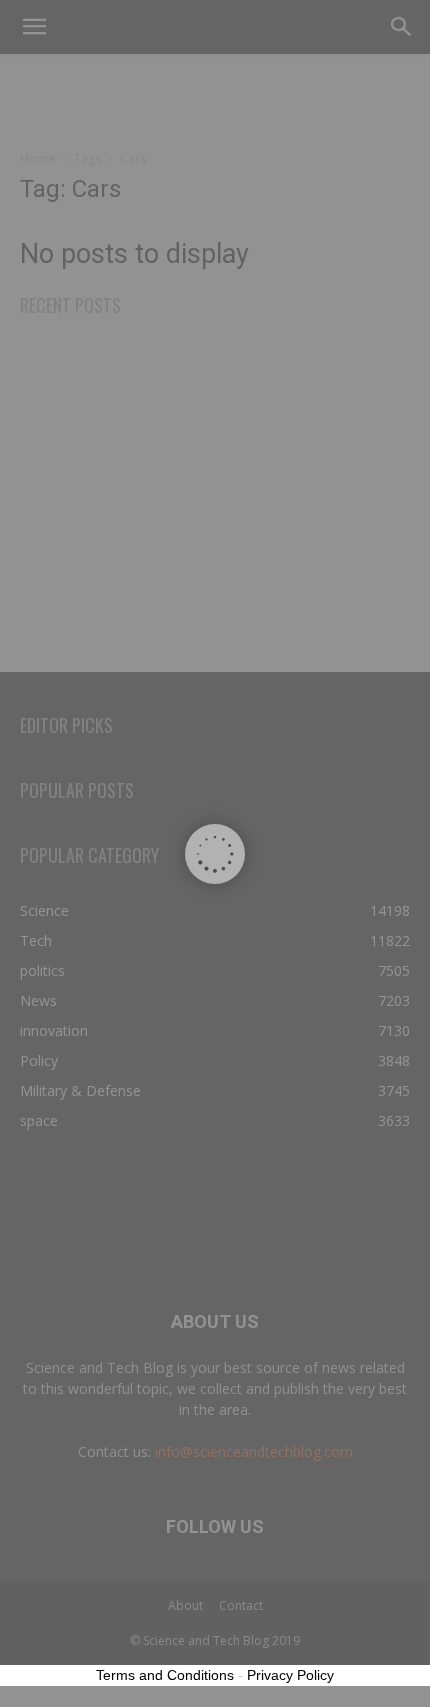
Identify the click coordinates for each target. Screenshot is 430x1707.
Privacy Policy (290, 1675)
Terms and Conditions (165, 1675)
